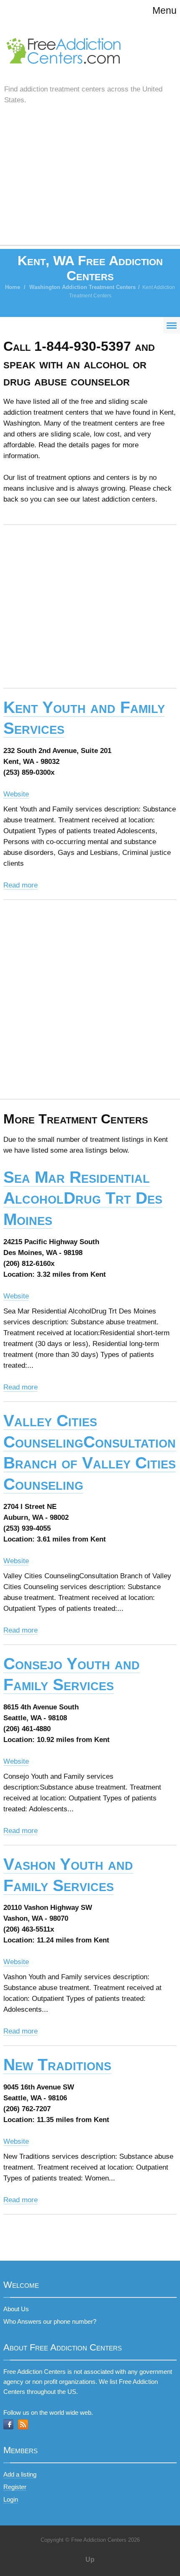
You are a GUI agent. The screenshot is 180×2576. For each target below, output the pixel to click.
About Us (16, 2309)
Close (147, 88)
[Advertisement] (90, 184)
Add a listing (20, 2474)
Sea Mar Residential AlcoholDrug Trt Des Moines (83, 1198)
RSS (23, 2424)
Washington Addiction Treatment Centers (82, 287)
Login (11, 2499)
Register (15, 2487)
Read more (21, 885)
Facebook (8, 2424)
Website (16, 794)
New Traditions (57, 2065)
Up (90, 2560)
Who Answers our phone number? (50, 2321)
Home (13, 287)
